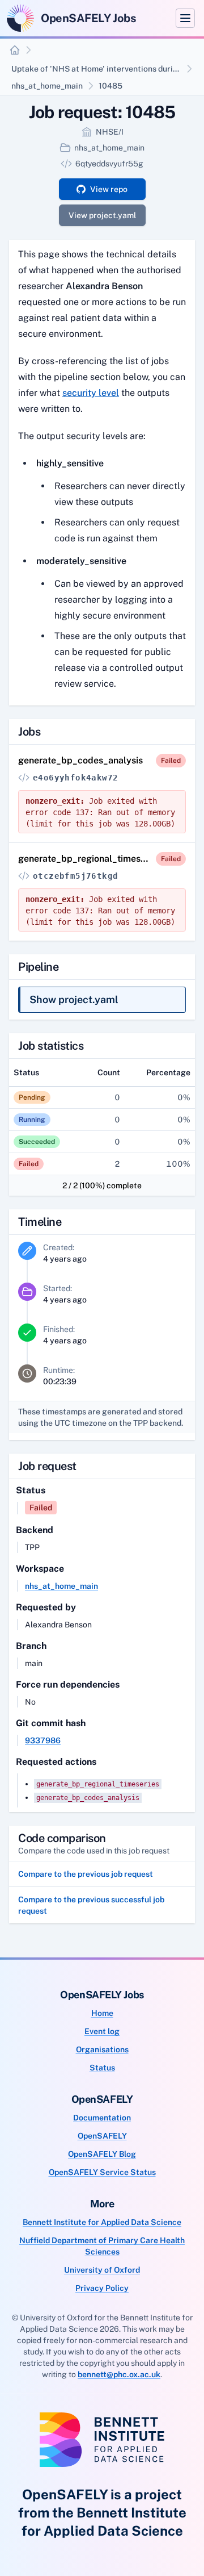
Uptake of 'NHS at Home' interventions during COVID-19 (97, 69)
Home (102, 2013)
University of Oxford (102, 2270)
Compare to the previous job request (86, 1874)
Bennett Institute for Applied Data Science (102, 2222)
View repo (109, 189)
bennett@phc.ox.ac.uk (119, 2374)
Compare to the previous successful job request (91, 1905)
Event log (102, 2031)
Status (102, 2068)
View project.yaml (102, 215)
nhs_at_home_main (47, 86)
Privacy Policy (102, 2288)
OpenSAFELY (102, 2136)
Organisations (102, 2049)
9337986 (43, 1740)
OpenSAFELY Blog (102, 2154)
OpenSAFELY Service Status (102, 2172)
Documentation (102, 2118)
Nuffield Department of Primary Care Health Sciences (102, 2246)
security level (91, 393)
